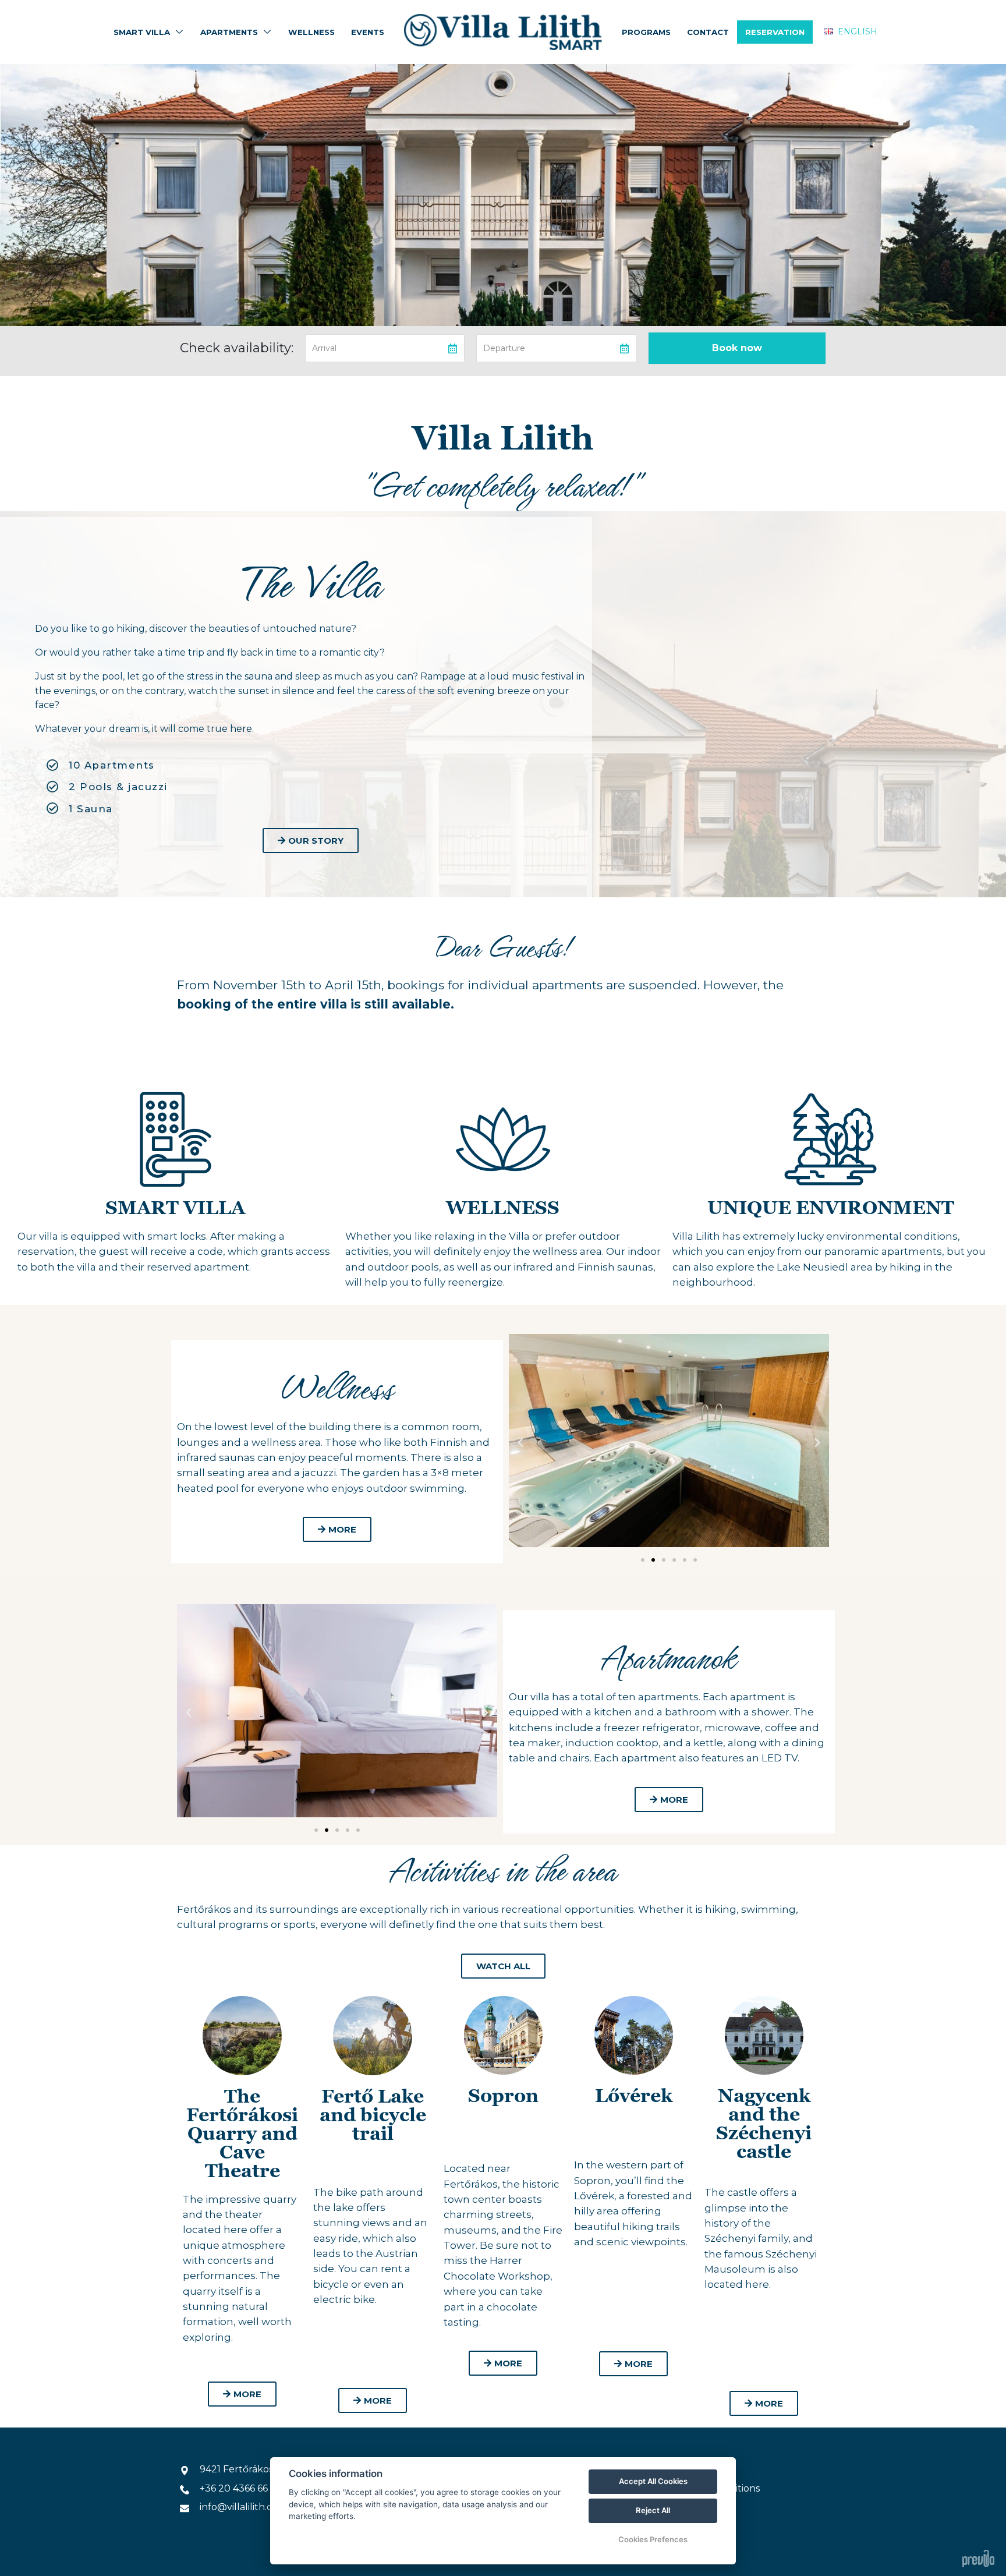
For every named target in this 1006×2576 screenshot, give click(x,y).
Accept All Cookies (653, 2481)
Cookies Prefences (653, 2539)
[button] (520, 1443)
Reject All (653, 2510)
